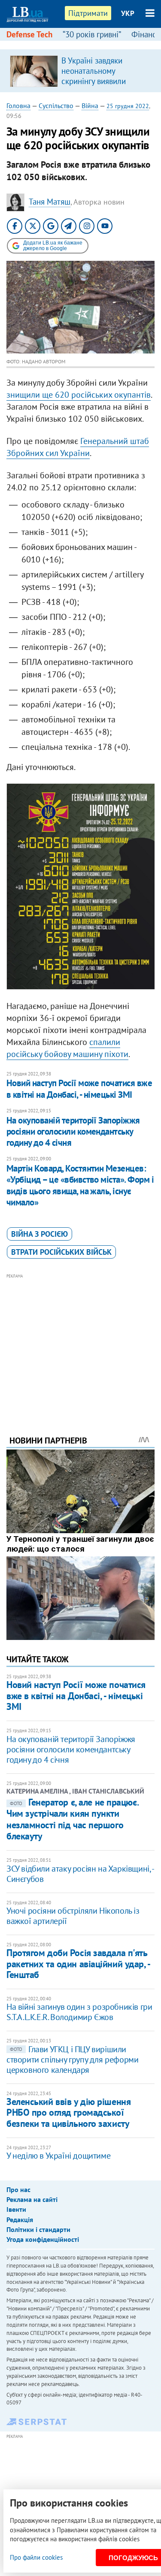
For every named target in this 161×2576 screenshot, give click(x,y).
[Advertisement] (80, 1343)
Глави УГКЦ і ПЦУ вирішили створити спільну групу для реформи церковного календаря (72, 2060)
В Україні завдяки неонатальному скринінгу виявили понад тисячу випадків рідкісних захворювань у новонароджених (105, 86)
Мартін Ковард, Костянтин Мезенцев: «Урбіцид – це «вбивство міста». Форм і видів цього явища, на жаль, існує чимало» (80, 1185)
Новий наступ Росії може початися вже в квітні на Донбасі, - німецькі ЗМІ (79, 1089)
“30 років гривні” (92, 34)
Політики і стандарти (38, 2229)
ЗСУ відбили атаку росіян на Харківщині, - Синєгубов (80, 1874)
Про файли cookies (36, 2557)
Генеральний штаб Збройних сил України (78, 447)
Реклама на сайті (32, 2199)
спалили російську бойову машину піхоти (67, 1048)
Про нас (18, 2189)
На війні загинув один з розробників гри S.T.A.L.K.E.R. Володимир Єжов (79, 2012)
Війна (90, 106)
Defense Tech (29, 34)
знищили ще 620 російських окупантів (79, 395)
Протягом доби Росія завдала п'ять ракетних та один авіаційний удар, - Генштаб (78, 1964)
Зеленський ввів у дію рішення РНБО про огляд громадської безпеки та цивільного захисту (68, 2112)
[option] (80, 71)
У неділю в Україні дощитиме (58, 2156)
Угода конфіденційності (43, 2239)
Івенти (16, 2209)
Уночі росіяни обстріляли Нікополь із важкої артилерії (73, 1916)
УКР (128, 13)
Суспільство (56, 106)
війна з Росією (39, 1234)
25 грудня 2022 (128, 106)
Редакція (20, 2220)
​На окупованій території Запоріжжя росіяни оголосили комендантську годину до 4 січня (73, 1132)
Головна (18, 106)
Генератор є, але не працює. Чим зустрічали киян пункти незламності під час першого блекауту (72, 1819)
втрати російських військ (61, 1252)
